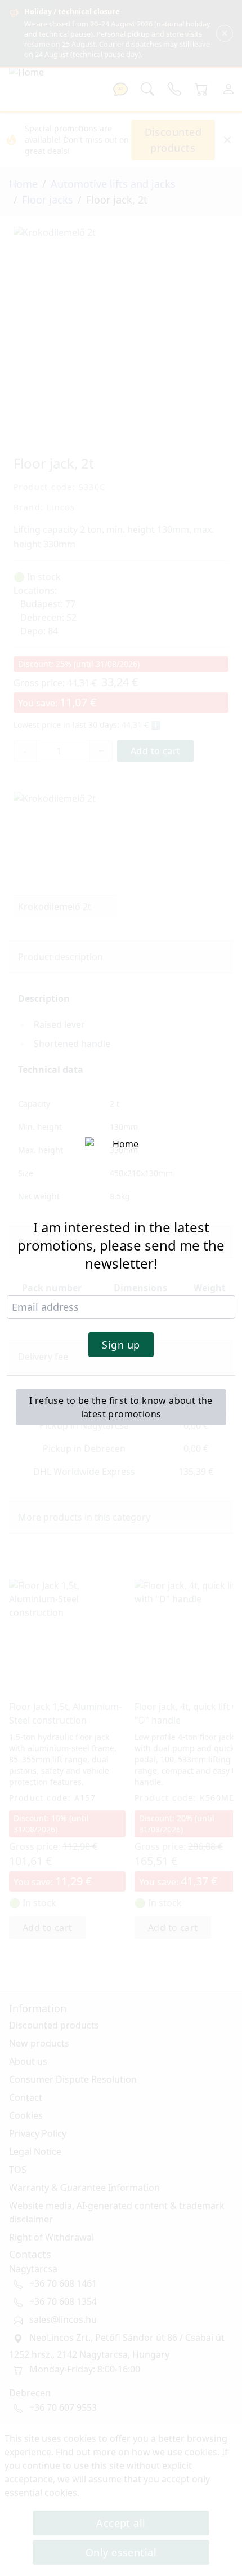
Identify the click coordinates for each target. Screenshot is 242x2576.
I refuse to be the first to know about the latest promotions (121, 1407)
